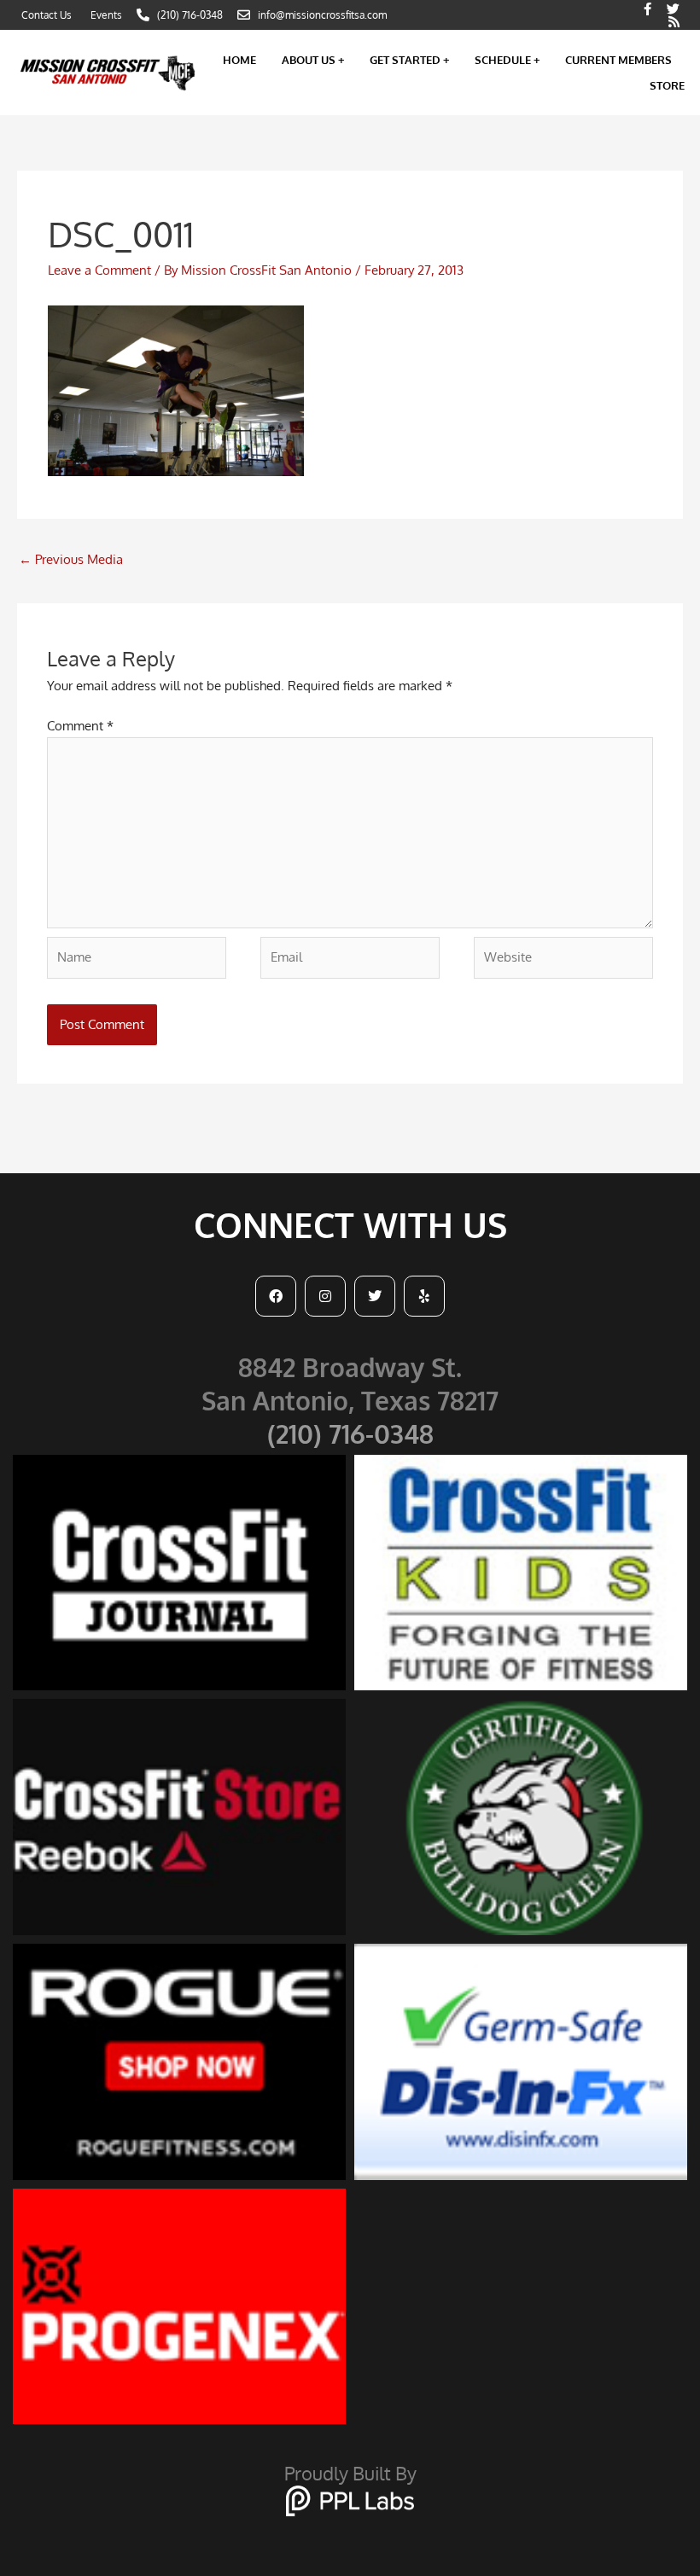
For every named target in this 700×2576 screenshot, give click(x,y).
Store (667, 85)
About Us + (313, 60)
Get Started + (409, 60)
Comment (80, 726)
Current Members (618, 60)
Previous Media (71, 559)
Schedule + (507, 60)
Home (239, 60)
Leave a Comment (99, 270)
